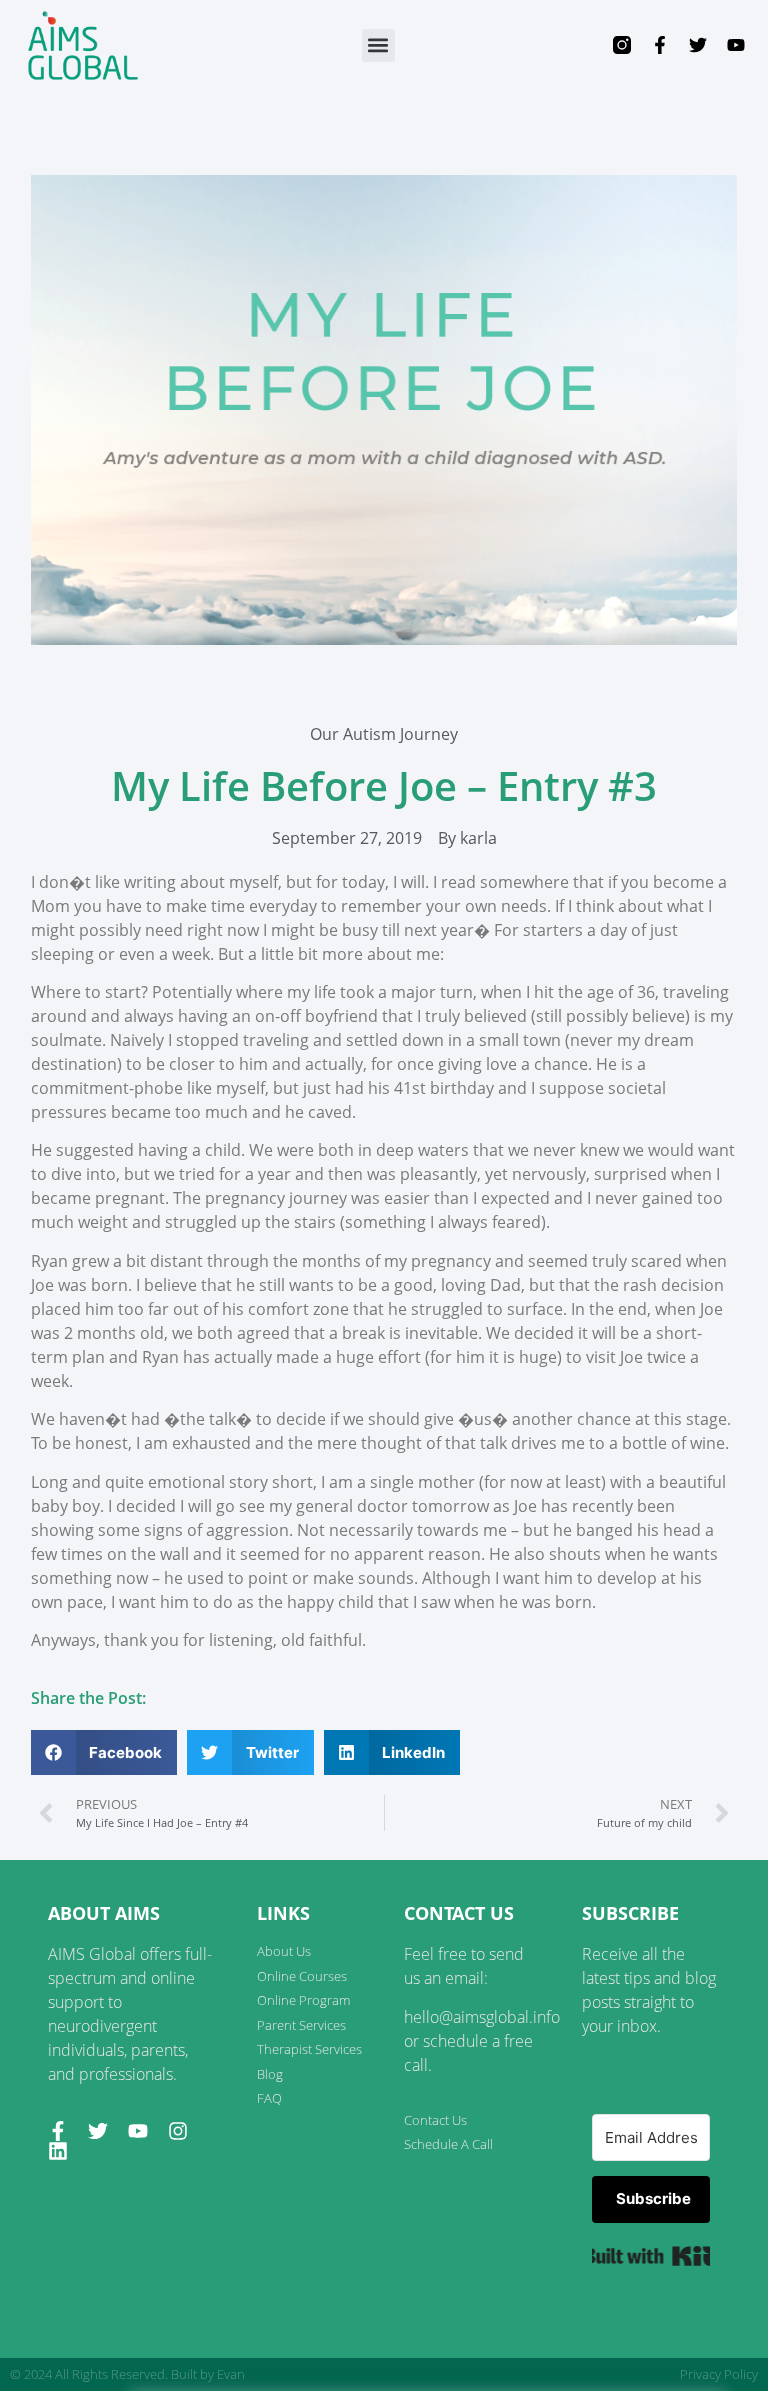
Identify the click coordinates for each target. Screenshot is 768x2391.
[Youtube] (736, 45)
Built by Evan (208, 2374)
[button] (378, 45)
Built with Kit (651, 2256)
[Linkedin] (58, 2151)
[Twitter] (698, 45)
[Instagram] (178, 2131)
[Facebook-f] (660, 45)
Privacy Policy (719, 2374)
